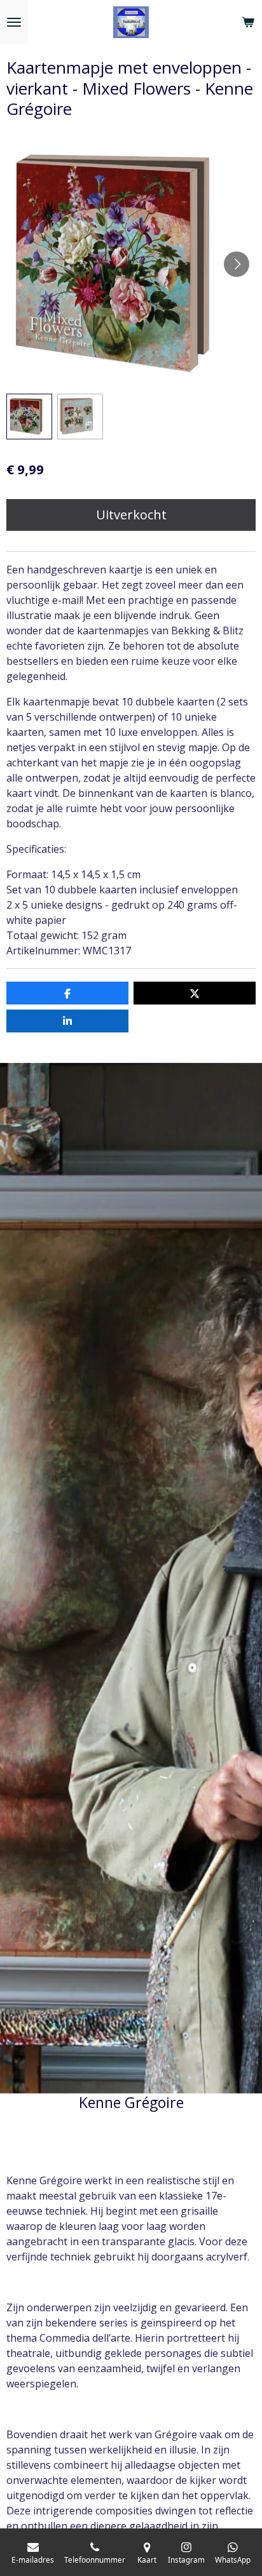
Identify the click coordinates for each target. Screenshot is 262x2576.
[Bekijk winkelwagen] (248, 22)
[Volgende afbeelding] (237, 264)
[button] (29, 417)
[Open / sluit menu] (14, 22)
